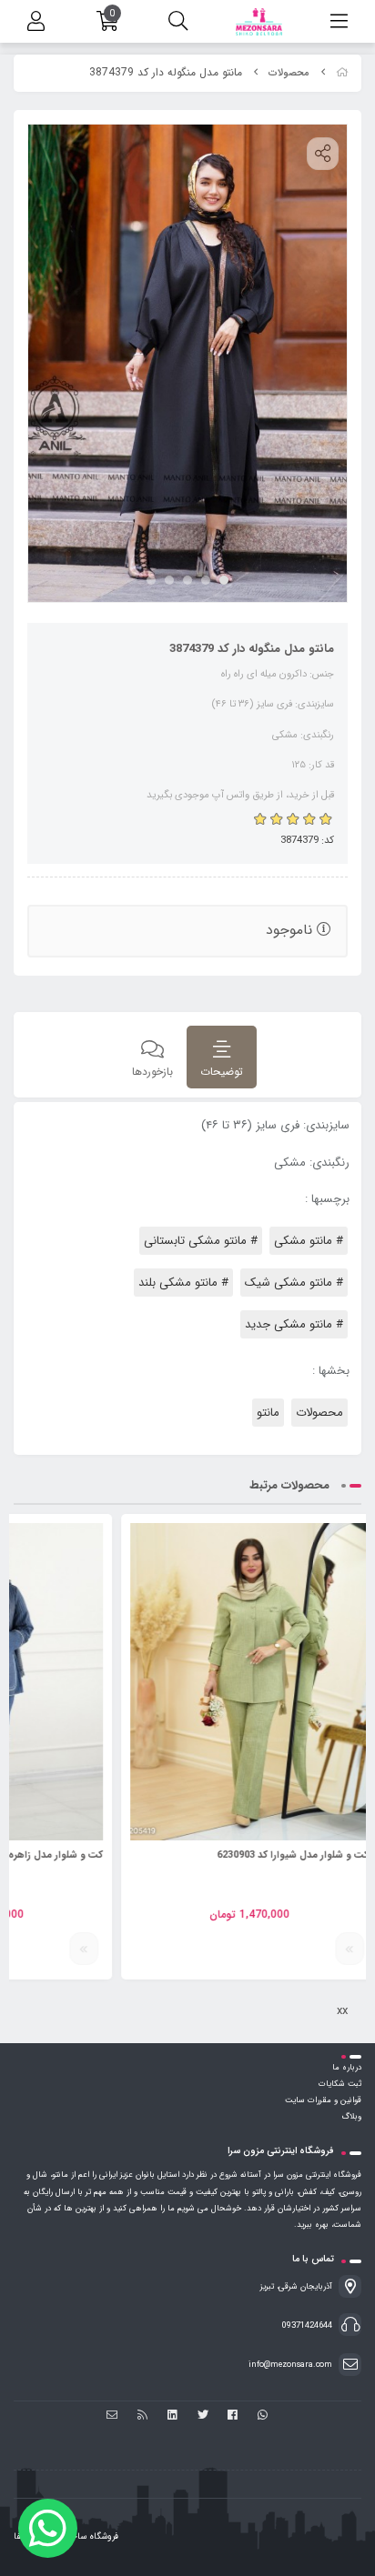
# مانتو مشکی (309, 1241)
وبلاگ (351, 2117)
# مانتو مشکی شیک (294, 1283)
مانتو (268, 1413)
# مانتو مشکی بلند (183, 1283)
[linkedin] (172, 2416)
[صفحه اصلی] (342, 73)
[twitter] (203, 2416)
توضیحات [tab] (222, 1072)
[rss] (142, 2416)
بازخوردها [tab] (152, 1072)
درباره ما (347, 2068)
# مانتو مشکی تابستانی (201, 1241)
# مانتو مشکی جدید (294, 1324)
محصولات (289, 73)
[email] (112, 2416)
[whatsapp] (263, 2416)
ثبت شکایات (340, 2084)
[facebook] (233, 2416)
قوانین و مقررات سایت (323, 2100)
